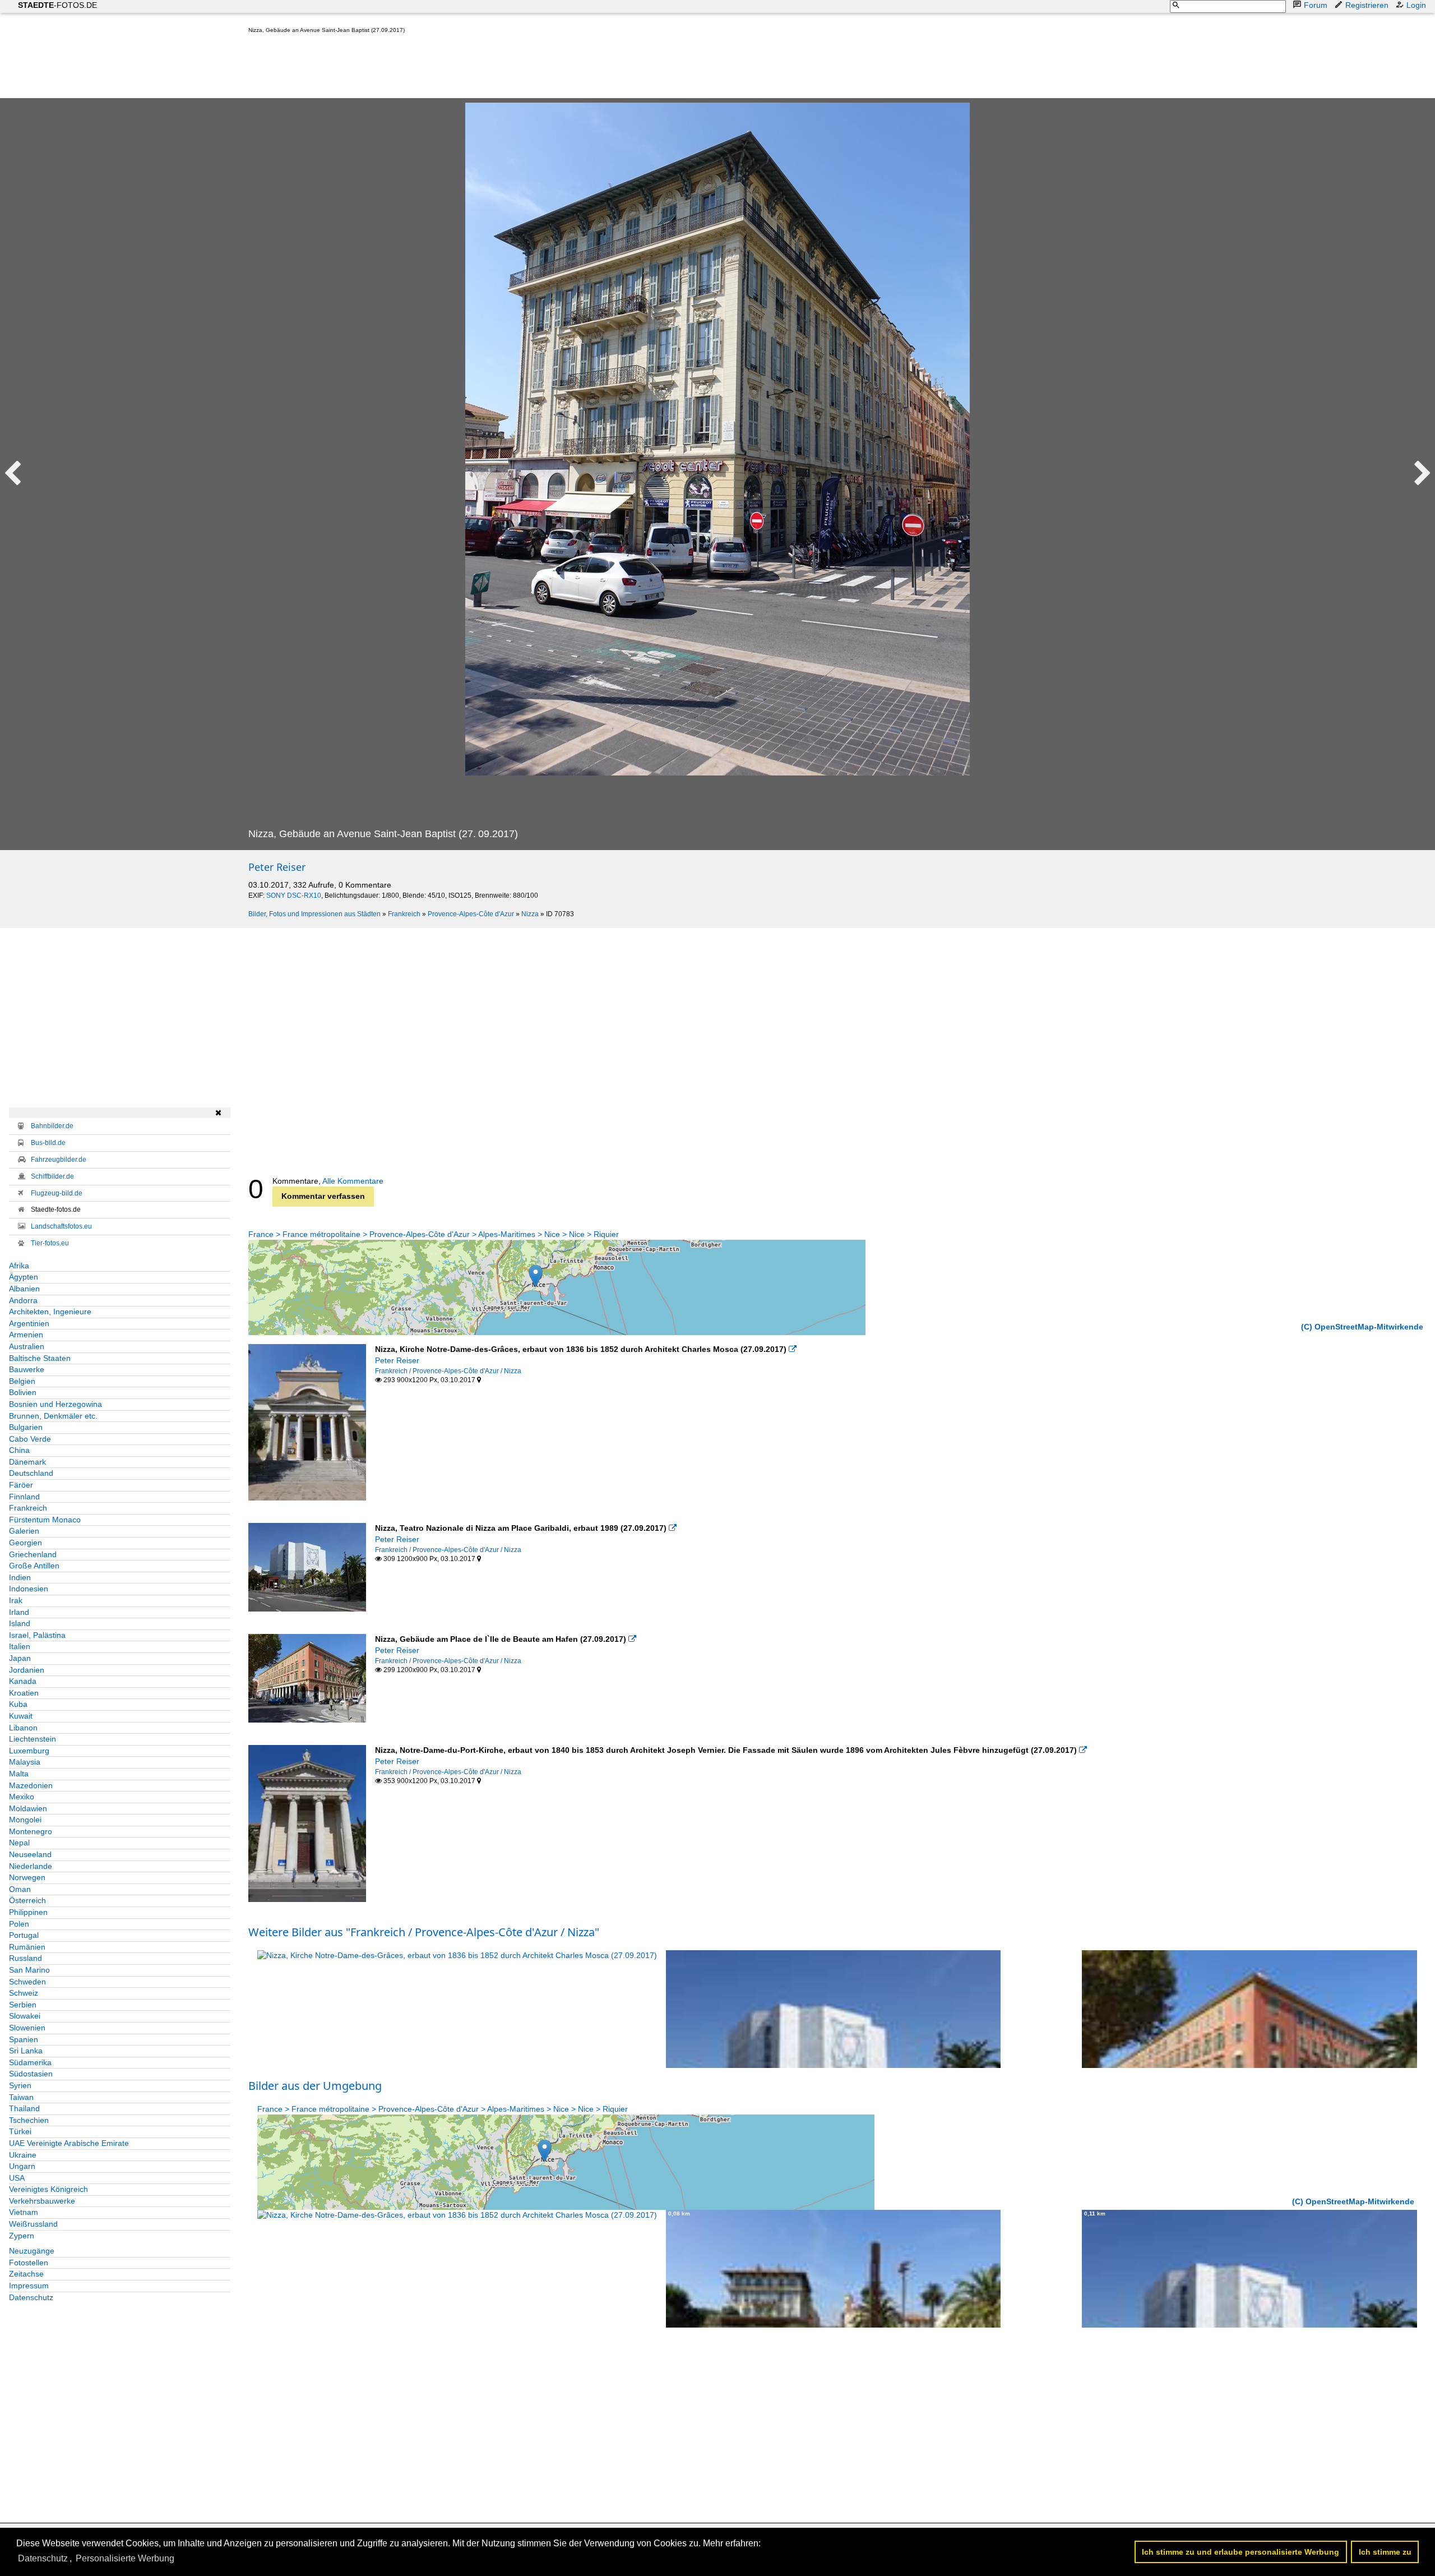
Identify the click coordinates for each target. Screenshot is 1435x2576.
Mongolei (25, 1820)
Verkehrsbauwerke (42, 2201)
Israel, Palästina (37, 1635)
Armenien (26, 1335)
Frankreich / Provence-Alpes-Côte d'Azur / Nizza (448, 1371)
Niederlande (31, 1866)
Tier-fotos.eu (50, 1243)
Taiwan (21, 2097)
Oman (20, 1889)
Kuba (18, 1704)
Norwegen (27, 1877)
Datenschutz (31, 2297)
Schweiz (24, 1993)
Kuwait (21, 1716)
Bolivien (23, 1392)
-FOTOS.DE (57, 5)
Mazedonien (31, 1785)
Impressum (29, 2286)
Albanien (24, 1289)
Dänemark (27, 1462)
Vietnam (24, 2212)
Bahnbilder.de (52, 1126)
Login (1416, 5)
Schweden (27, 1982)
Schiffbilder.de (52, 1176)
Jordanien (27, 1670)
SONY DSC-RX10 (294, 895)
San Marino (29, 1970)
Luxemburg (29, 1751)
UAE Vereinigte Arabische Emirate (69, 2143)
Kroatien (24, 1693)
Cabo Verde (30, 1439)
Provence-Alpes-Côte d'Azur (471, 914)
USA (17, 2178)
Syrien (20, 2085)
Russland (26, 1958)
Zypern (22, 2236)
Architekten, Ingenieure (50, 1312)
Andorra (23, 1300)
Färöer (21, 1485)
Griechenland (33, 1554)
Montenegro (31, 1831)
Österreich (27, 1900)
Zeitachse (26, 2274)
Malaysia (25, 1762)
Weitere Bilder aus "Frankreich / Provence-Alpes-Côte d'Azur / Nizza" (424, 1932)
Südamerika (30, 2062)
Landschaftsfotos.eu (61, 1226)
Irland (19, 1612)
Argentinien (29, 1323)
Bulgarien (26, 1427)
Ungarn (22, 2166)
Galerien (24, 1531)
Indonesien (29, 1589)
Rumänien (27, 1947)
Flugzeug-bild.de (57, 1193)
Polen (19, 1924)
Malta (19, 1774)
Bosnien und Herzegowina (55, 1404)
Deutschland (31, 1473)
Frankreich (404, 914)
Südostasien (31, 2074)
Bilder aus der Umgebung (315, 2086)
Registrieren (1367, 5)
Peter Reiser (277, 867)
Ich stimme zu (1385, 2552)
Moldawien (28, 1808)
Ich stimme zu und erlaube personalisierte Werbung (1240, 2552)
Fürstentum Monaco (45, 1520)
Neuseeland (30, 1854)
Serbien (23, 2005)
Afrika (19, 1266)
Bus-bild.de (48, 1143)
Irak (16, 1600)
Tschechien (29, 2120)
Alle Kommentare (353, 1181)
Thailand (24, 2108)
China (19, 1450)
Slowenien (27, 2028)
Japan (20, 1658)
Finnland (24, 1497)
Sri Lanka (26, 2051)
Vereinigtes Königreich (48, 2189)
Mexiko (22, 1797)
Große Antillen (34, 1566)
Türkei (20, 2131)
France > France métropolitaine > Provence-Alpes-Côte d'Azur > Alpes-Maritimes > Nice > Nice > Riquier (434, 1234)
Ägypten (24, 1277)
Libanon (23, 1728)
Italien (20, 1646)
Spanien (24, 2039)
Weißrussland (33, 2224)
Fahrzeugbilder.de (59, 1160)
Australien (27, 1346)
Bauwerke (27, 1369)
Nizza (530, 914)
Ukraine (23, 2155)
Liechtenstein (33, 1739)
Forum (1316, 5)
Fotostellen (29, 2263)
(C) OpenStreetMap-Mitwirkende (1362, 1327)
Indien (20, 1577)
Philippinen (28, 1912)
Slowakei (25, 2016)
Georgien (26, 1543)
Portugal (24, 1935)
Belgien (22, 1381)
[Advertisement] (452, 68)
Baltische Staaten (40, 1358)
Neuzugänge (32, 2251)
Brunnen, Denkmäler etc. (53, 1416)
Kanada (23, 1681)
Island (20, 1623)
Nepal (19, 1843)
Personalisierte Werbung (125, 2558)
